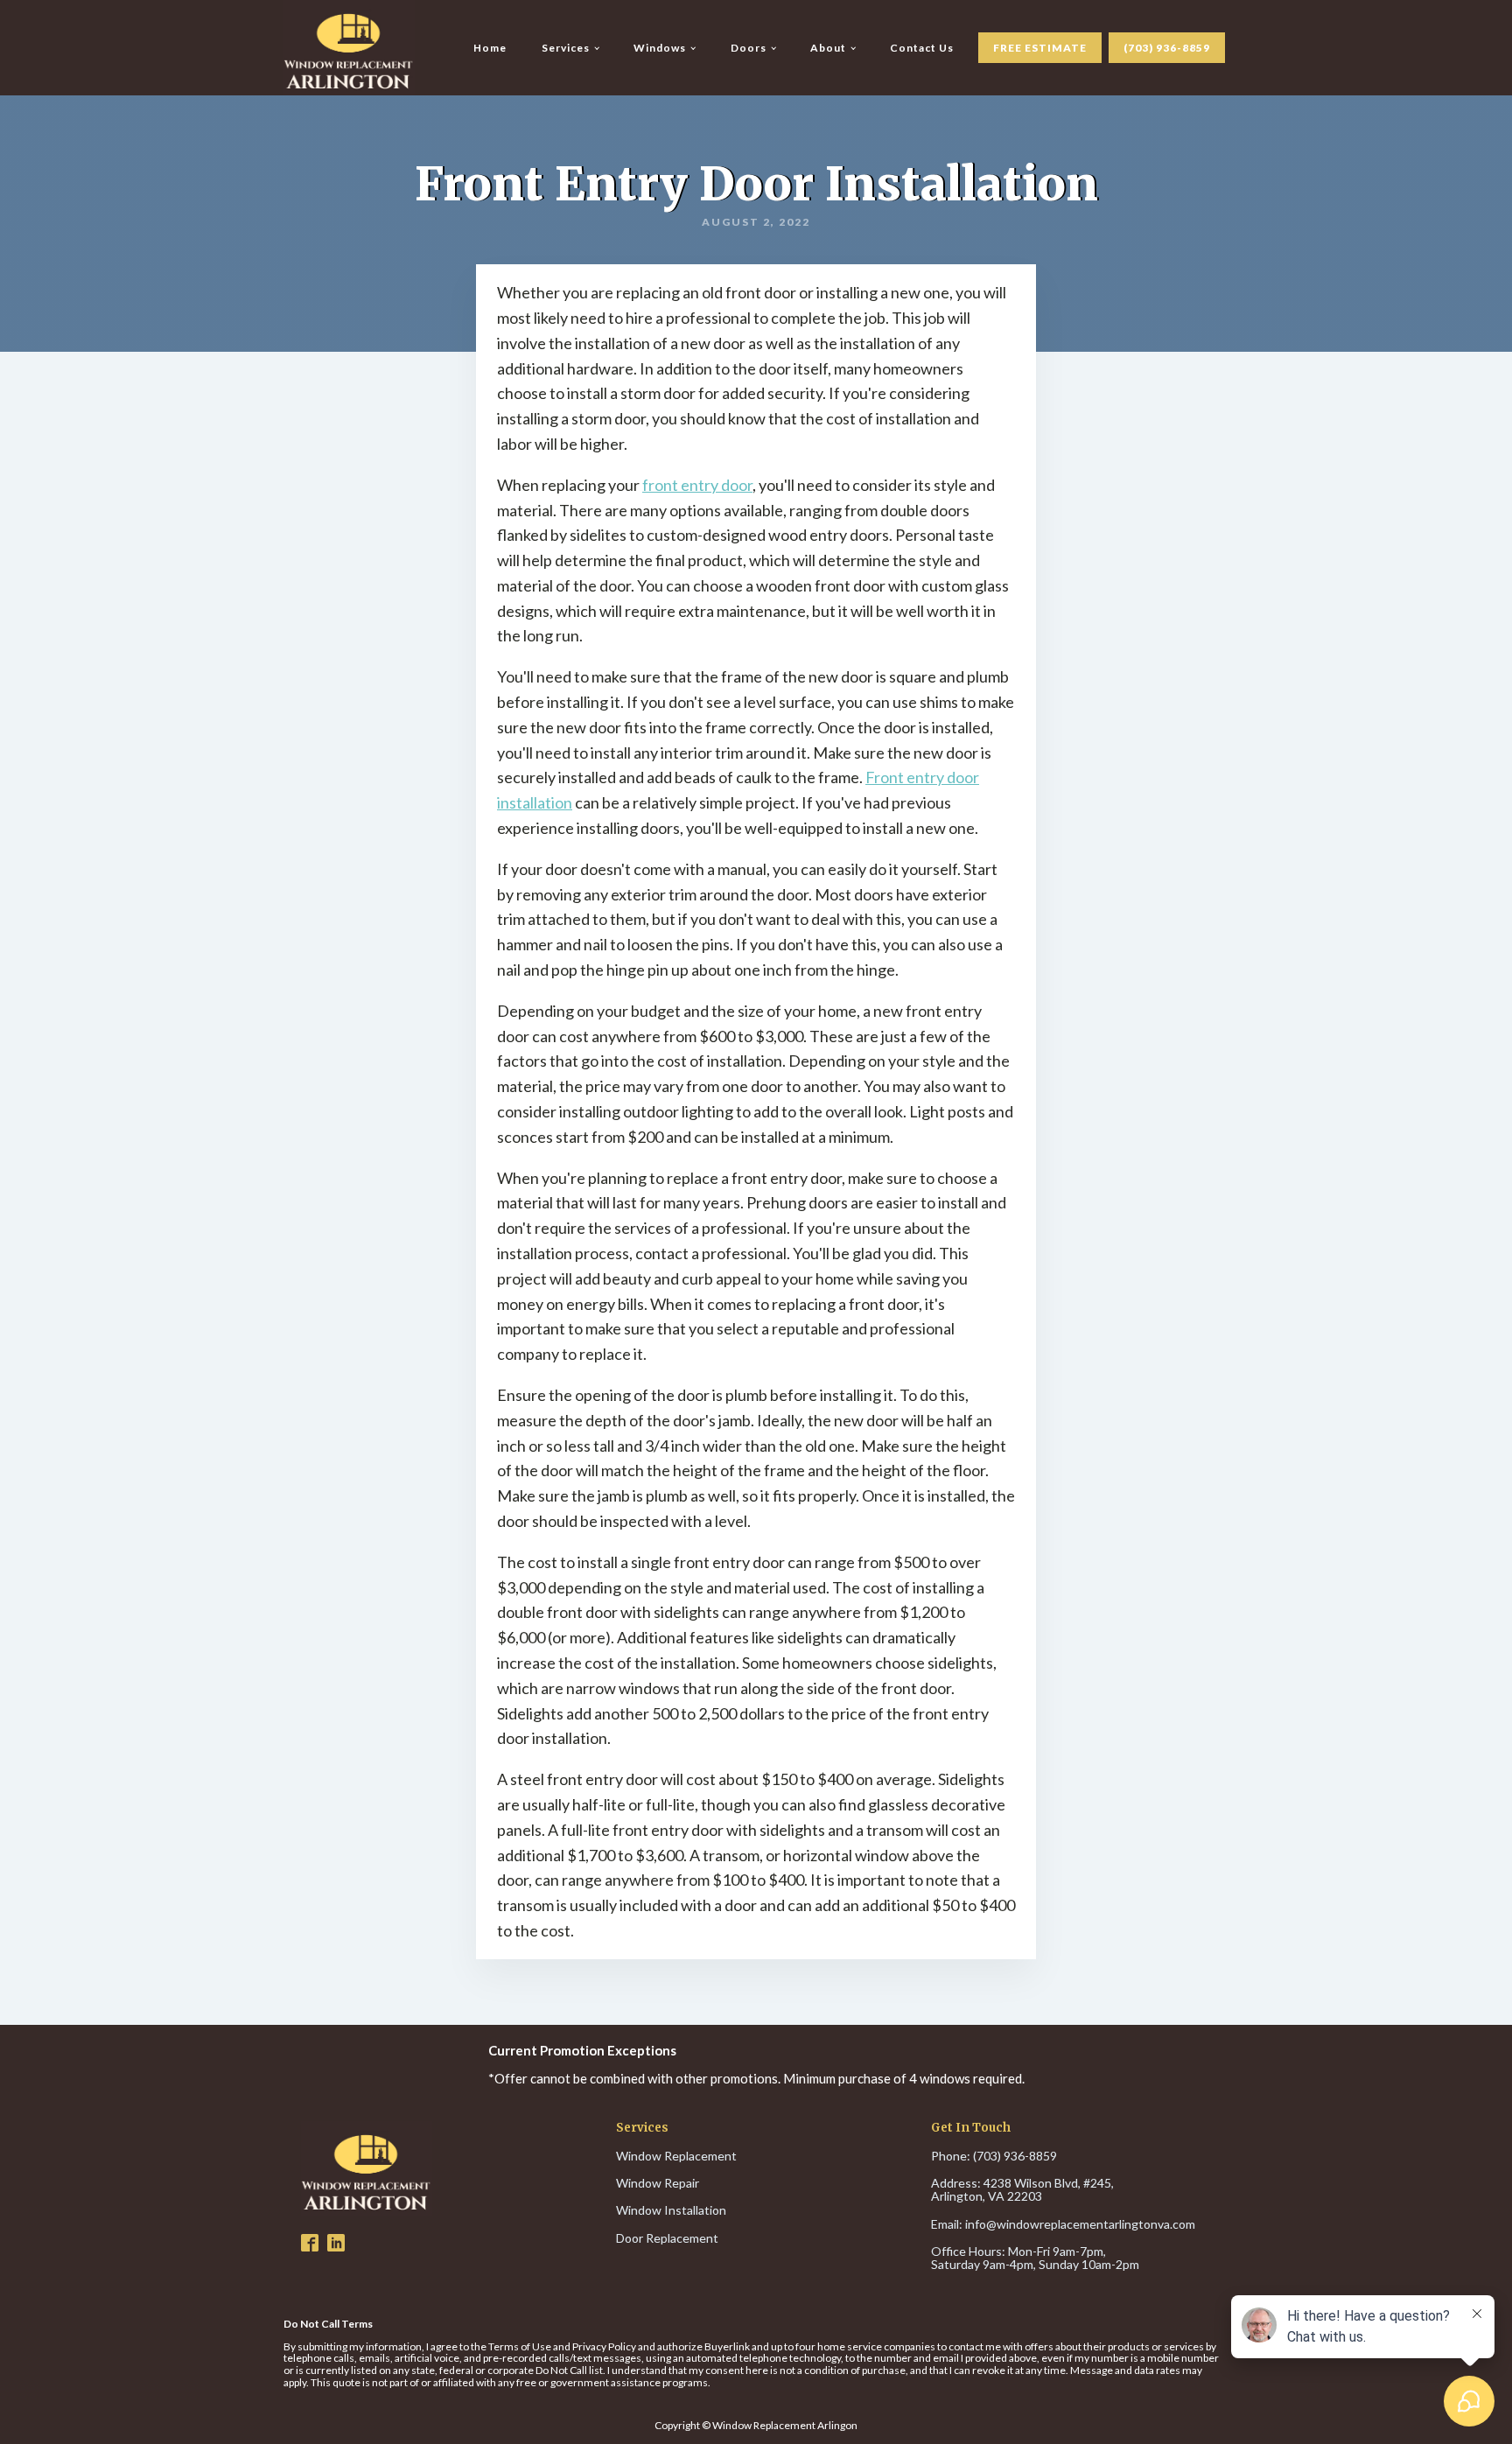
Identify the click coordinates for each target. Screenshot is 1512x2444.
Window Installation (671, 2210)
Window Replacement (676, 2156)
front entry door (697, 485)
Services (566, 48)
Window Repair (658, 2183)
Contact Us (922, 48)
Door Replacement (667, 2238)
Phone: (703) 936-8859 (994, 2156)
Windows (660, 48)
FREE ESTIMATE (1040, 48)
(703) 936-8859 (1167, 48)
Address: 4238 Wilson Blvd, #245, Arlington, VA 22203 (1024, 2190)
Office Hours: (1035, 2258)
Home (490, 48)
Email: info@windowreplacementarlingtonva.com (1063, 2224)
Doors (749, 48)
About (828, 48)
